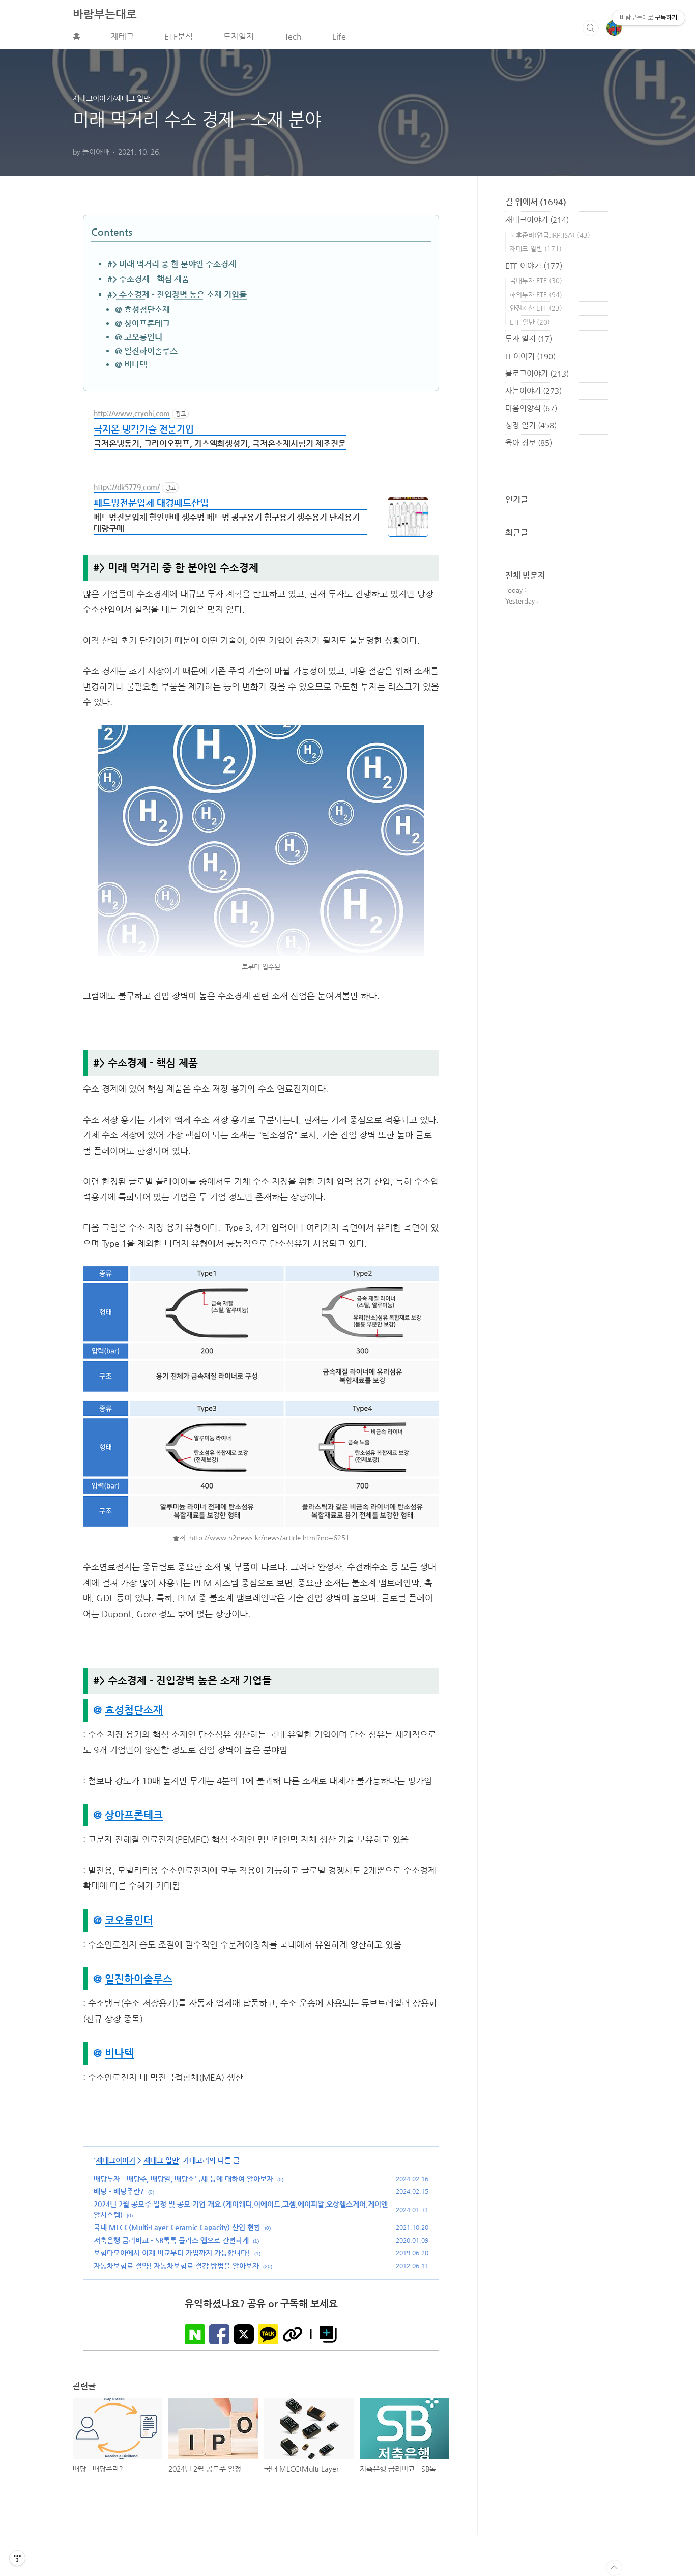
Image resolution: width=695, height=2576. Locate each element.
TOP (614, 2568)
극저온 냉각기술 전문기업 (144, 429)
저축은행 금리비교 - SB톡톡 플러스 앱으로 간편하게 (171, 2240)
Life (339, 36)
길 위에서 (536, 202)
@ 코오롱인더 (139, 337)
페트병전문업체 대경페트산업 (151, 503)
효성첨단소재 (134, 1710)
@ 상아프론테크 (142, 323)
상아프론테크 (134, 1815)
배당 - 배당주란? (119, 2191)
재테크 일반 (161, 2160)
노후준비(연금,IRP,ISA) (550, 235)
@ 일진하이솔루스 (146, 351)
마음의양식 (531, 408)
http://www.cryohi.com (132, 413)
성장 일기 (531, 425)
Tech (293, 36)
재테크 (122, 36)
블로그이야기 (537, 373)
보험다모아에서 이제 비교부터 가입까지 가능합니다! (172, 2253)
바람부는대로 (105, 14)
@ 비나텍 (131, 365)
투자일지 (239, 36)
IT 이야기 (530, 356)
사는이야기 (533, 391)
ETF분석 (179, 36)
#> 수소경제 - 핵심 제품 (148, 279)
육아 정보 (529, 442)
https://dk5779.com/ (127, 487)
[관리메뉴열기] (17, 2558)
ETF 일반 (530, 322)
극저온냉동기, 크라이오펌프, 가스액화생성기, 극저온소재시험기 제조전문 (220, 443)
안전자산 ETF (536, 308)
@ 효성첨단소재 (142, 310)
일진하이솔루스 (139, 1979)
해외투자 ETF (536, 294)
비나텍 (119, 2053)
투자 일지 (529, 339)
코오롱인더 (129, 1920)
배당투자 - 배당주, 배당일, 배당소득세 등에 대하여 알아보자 (183, 2179)
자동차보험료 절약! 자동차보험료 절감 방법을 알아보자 (176, 2266)
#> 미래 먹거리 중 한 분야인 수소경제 (172, 264)
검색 (591, 28)
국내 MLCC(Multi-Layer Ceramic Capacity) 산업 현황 (177, 2227)
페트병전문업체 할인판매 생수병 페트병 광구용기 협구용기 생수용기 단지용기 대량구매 (227, 523)
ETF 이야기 (534, 265)
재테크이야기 (115, 2160)
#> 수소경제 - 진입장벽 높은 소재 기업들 (177, 294)
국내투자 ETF (536, 281)
